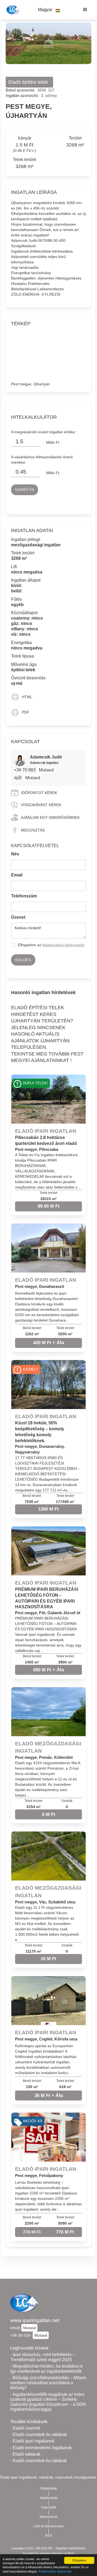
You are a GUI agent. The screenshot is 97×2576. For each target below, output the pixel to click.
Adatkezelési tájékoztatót (63, 945)
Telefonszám (24, 896)
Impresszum (48, 2517)
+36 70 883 (25, 770)
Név (15, 854)
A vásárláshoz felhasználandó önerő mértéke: (42, 460)
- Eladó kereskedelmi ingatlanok (41, 2448)
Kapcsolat (48, 2507)
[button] (49, 10)
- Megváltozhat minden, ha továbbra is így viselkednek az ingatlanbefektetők (46, 2369)
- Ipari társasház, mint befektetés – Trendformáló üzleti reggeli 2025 (43, 2357)
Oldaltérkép (49, 2488)
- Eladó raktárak (25, 2454)
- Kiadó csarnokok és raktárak (39, 2461)
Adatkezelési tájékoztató (55, 2571)
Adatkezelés (49, 2498)
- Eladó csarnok (25, 2428)
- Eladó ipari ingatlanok (32, 2441)
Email (17, 875)
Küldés (23, 960)
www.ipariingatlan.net (35, 2320)
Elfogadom (79, 2560)
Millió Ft (53, 442)
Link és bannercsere (49, 2526)
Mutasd (46, 770)
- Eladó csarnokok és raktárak (39, 2435)
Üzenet (18, 917)
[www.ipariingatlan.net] (13, 10)
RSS (49, 2536)
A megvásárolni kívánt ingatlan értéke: (44, 432)
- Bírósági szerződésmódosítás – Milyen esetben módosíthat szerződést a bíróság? (48, 2383)
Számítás (25, 490)
